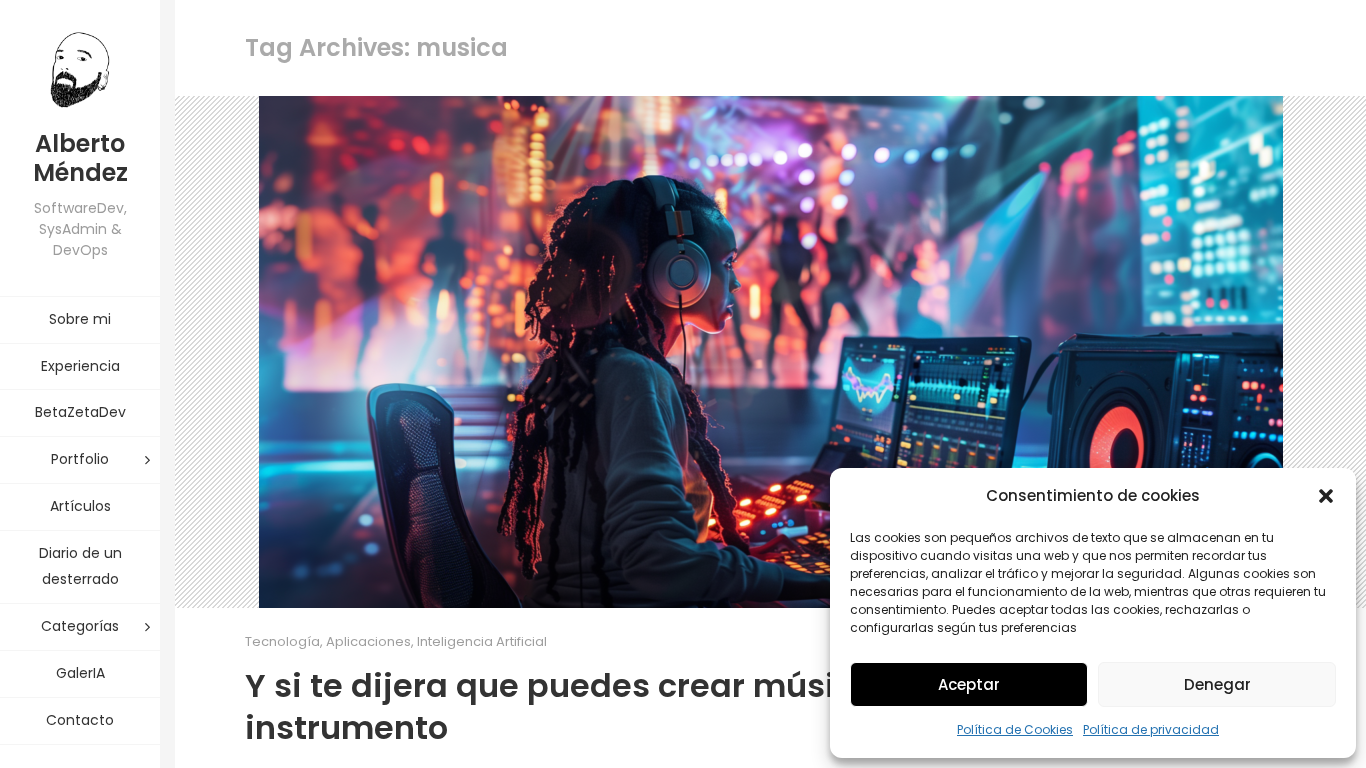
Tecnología (282, 641)
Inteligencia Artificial (482, 641)
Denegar (1217, 684)
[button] (1326, 496)
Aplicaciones (368, 641)
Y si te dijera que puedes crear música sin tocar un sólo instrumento (699, 706)
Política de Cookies (1015, 729)
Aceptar (969, 684)
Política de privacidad (1151, 729)
